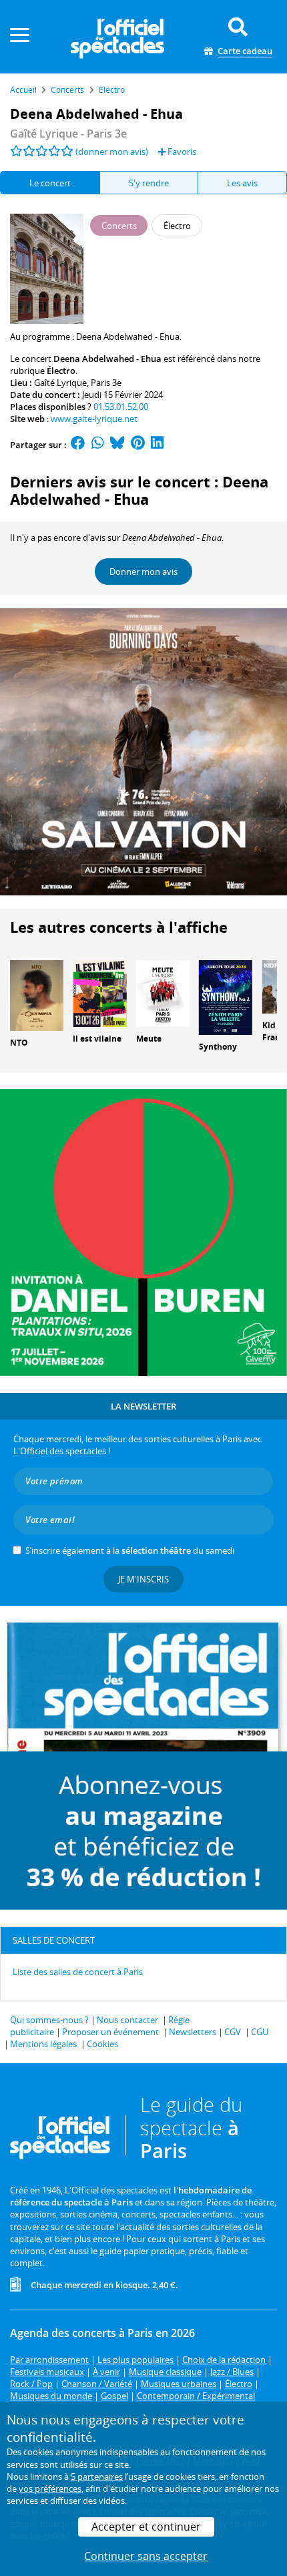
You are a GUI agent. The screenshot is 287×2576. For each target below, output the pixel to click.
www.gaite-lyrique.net (94, 419)
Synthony (218, 1047)
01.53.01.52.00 (121, 407)
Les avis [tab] (242, 183)
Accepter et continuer (146, 2527)
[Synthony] (226, 996)
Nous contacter (127, 2020)
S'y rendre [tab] (149, 183)
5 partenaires (97, 2477)
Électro (61, 371)
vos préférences (50, 2489)
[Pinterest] (138, 445)
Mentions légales (43, 2044)
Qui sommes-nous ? (49, 2020)
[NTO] (37, 994)
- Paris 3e (68, 134)
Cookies (102, 2044)
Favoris (181, 152)
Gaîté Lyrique (60, 383)
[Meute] (163, 992)
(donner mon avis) (112, 152)
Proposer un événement (110, 2032)
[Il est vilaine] (99, 992)
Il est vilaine (97, 1039)
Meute (149, 1039)
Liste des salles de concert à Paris (78, 1972)
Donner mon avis (143, 572)
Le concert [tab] (50, 183)
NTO (19, 1043)
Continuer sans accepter (146, 2556)
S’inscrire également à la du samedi (130, 1550)
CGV (233, 2032)
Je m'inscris (143, 1579)
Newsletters (193, 2032)
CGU (260, 2032)
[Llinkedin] (157, 445)
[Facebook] (78, 445)
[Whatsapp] (98, 445)
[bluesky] (117, 445)
